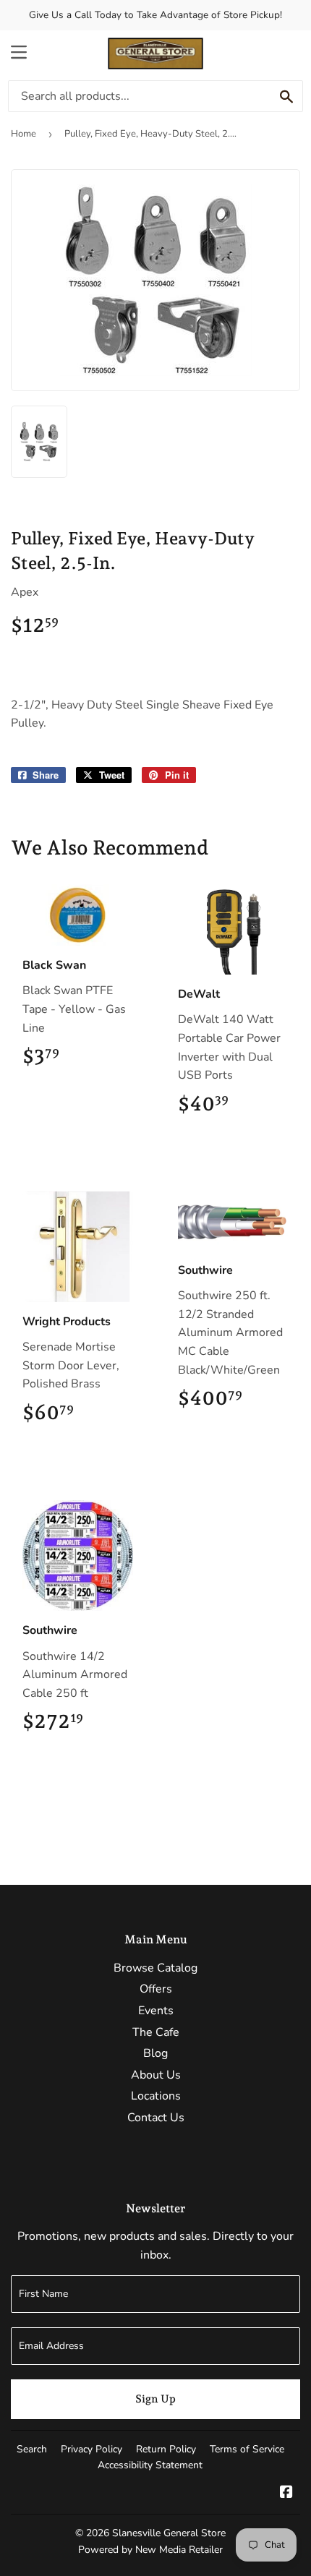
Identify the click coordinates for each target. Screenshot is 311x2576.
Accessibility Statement (150, 2465)
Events (156, 2011)
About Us (156, 2075)
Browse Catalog (155, 1968)
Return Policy (166, 2449)
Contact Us (156, 2118)
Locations (156, 2096)
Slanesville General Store (169, 2533)
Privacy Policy (91, 2449)
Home (24, 134)
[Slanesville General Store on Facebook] (286, 2494)
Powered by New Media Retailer (150, 2550)
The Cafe (156, 2032)
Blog (155, 2053)
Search (32, 2449)
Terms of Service (247, 2449)
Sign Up (155, 2399)
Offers (156, 1989)
